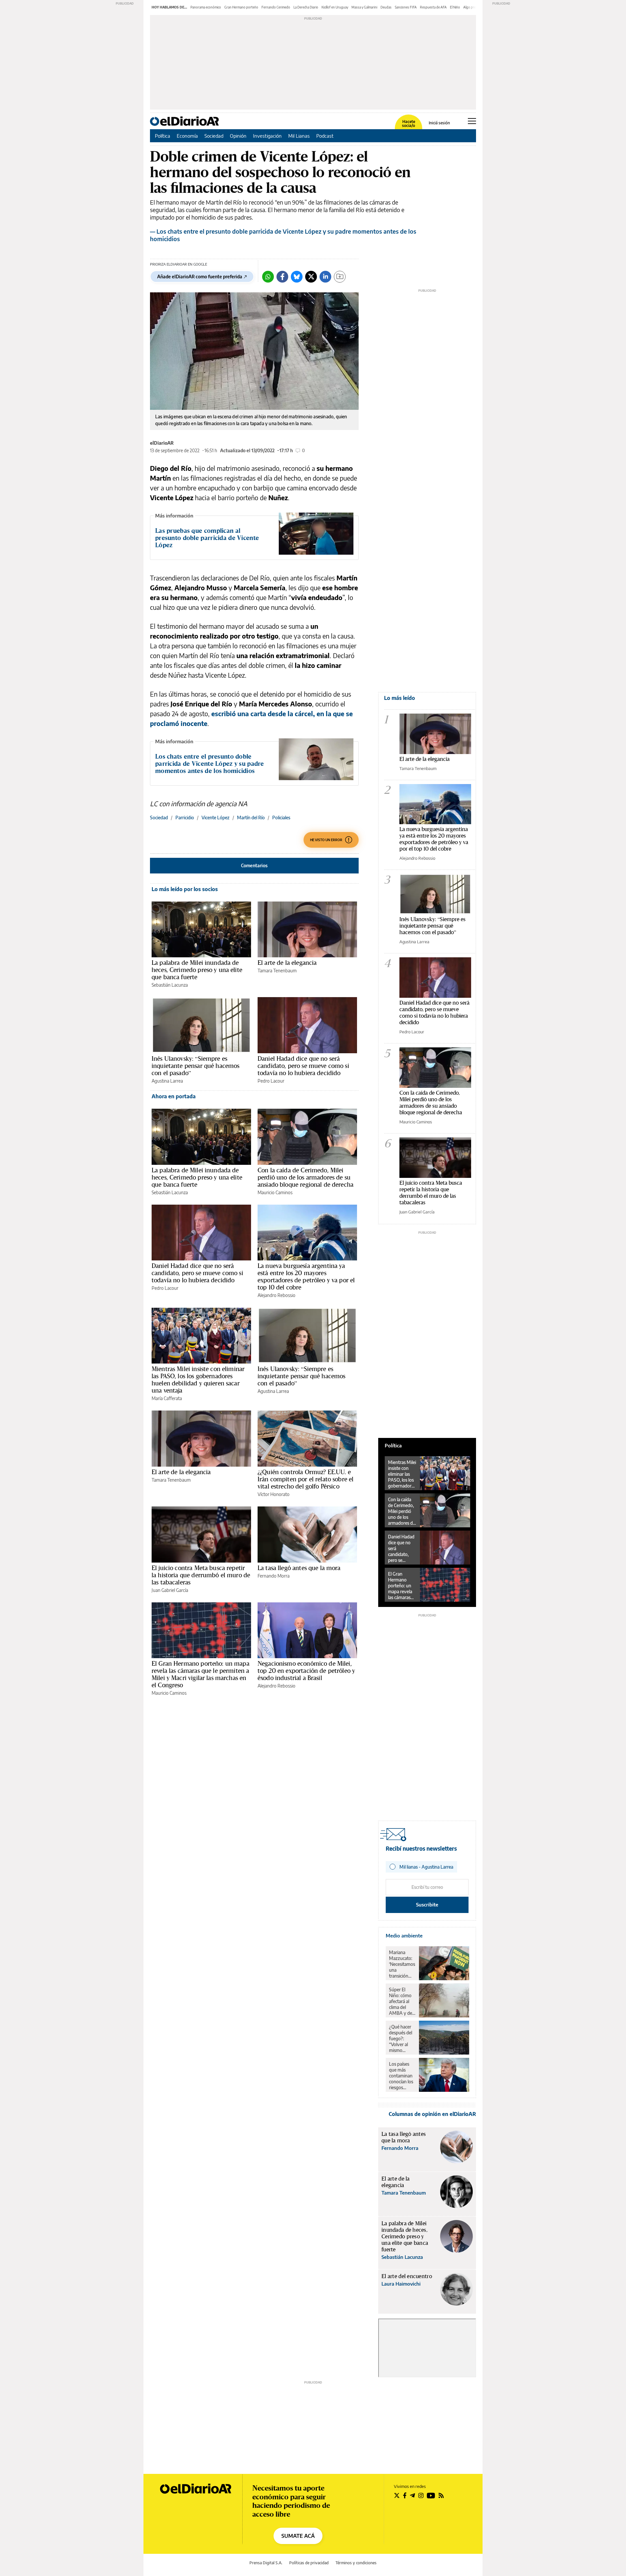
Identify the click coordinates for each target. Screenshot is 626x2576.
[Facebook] (282, 277)
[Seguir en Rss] (441, 2495)
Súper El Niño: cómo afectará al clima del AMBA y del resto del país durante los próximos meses (402, 2001)
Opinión (238, 136)
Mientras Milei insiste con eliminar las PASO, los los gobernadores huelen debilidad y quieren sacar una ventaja (198, 1380)
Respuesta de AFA (433, 7)
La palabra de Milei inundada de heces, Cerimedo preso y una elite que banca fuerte (197, 970)
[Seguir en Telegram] (412, 2495)
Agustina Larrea (167, 1081)
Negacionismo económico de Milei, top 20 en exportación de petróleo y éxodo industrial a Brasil (306, 1671)
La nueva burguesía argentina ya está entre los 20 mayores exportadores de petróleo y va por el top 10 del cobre (306, 1276)
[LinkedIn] (325, 277)
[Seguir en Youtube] (431, 2495)
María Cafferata (167, 1398)
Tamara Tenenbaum (277, 971)
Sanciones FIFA (406, 7)
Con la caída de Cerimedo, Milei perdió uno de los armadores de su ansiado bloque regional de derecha (306, 1177)
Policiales (281, 818)
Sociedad (214, 136)
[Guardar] (340, 277)
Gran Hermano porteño (241, 7)
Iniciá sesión (439, 123)
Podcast (325, 136)
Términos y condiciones (356, 2563)
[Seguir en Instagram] (421, 2495)
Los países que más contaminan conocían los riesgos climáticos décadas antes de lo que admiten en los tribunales (401, 2076)
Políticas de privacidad (309, 2563)
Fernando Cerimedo (276, 7)
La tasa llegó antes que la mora (299, 1568)
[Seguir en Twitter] (397, 2495)
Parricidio (185, 818)
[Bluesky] (297, 277)
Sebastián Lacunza (170, 985)
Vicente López (216, 818)
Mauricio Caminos (275, 1192)
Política (163, 136)
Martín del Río (251, 818)
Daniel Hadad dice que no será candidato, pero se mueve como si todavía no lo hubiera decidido (303, 1066)
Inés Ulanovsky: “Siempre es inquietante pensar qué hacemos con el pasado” (196, 1066)
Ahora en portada (174, 1096)
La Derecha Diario (306, 7)
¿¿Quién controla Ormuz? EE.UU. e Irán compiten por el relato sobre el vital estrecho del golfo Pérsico (306, 1479)
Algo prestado (474, 7)
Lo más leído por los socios (185, 889)
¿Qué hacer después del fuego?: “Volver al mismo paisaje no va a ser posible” (402, 2039)
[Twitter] (311, 277)
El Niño (455, 7)
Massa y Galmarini (364, 7)
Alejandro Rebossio (276, 1295)
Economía (187, 136)
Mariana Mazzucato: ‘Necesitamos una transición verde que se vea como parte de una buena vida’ (402, 1964)
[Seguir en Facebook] (405, 2495)
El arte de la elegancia (287, 963)
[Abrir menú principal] (472, 121)
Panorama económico (206, 7)
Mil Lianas (299, 136)
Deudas (386, 7)
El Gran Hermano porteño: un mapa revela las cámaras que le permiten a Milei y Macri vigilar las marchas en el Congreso (201, 1674)
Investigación (267, 136)
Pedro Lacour (271, 1081)
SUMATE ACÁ (298, 2536)
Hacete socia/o (409, 124)
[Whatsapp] (268, 277)
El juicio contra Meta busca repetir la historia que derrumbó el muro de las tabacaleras (201, 1575)
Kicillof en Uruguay (335, 7)
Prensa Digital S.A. (266, 2563)
